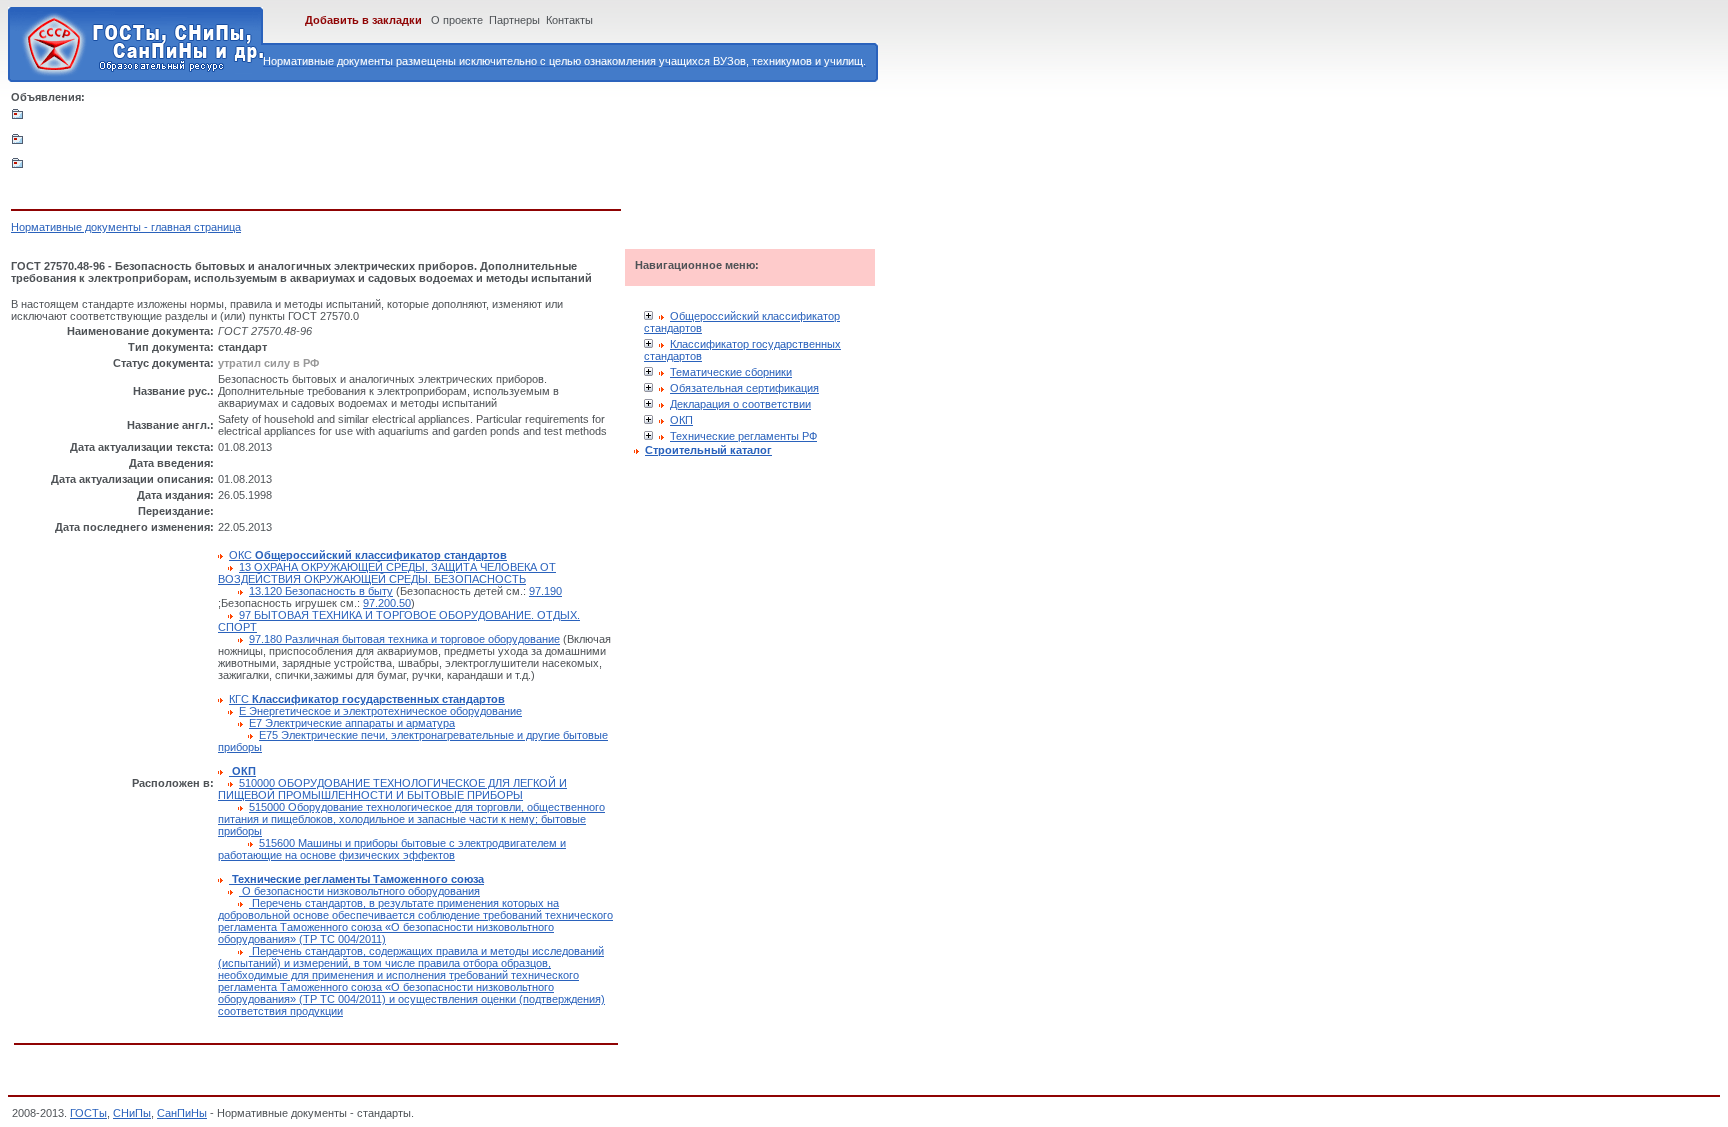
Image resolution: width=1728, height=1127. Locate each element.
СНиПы (132, 1113)
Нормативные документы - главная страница (126, 227)
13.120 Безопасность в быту (321, 591)
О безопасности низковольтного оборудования (359, 891)
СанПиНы (182, 1113)
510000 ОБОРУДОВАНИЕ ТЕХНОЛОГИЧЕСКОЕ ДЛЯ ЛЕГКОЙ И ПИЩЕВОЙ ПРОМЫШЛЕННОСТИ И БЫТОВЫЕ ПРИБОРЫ (392, 789)
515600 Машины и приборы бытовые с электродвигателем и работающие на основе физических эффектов (392, 849)
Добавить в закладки (363, 20)
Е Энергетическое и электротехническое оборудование (380, 711)
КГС (367, 699)
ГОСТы (88, 1113)
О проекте (457, 20)
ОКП (681, 420)
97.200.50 (387, 603)
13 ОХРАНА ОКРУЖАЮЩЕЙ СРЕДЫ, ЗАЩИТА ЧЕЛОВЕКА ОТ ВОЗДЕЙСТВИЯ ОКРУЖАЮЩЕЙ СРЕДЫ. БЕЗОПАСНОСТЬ (387, 573)
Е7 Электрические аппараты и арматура (352, 723)
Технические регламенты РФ (743, 436)
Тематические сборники (731, 372)
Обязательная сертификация (744, 388)
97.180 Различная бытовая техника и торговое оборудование (404, 639)
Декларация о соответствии (740, 404)
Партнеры (514, 20)
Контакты (569, 20)
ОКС (368, 555)
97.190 (545, 591)
